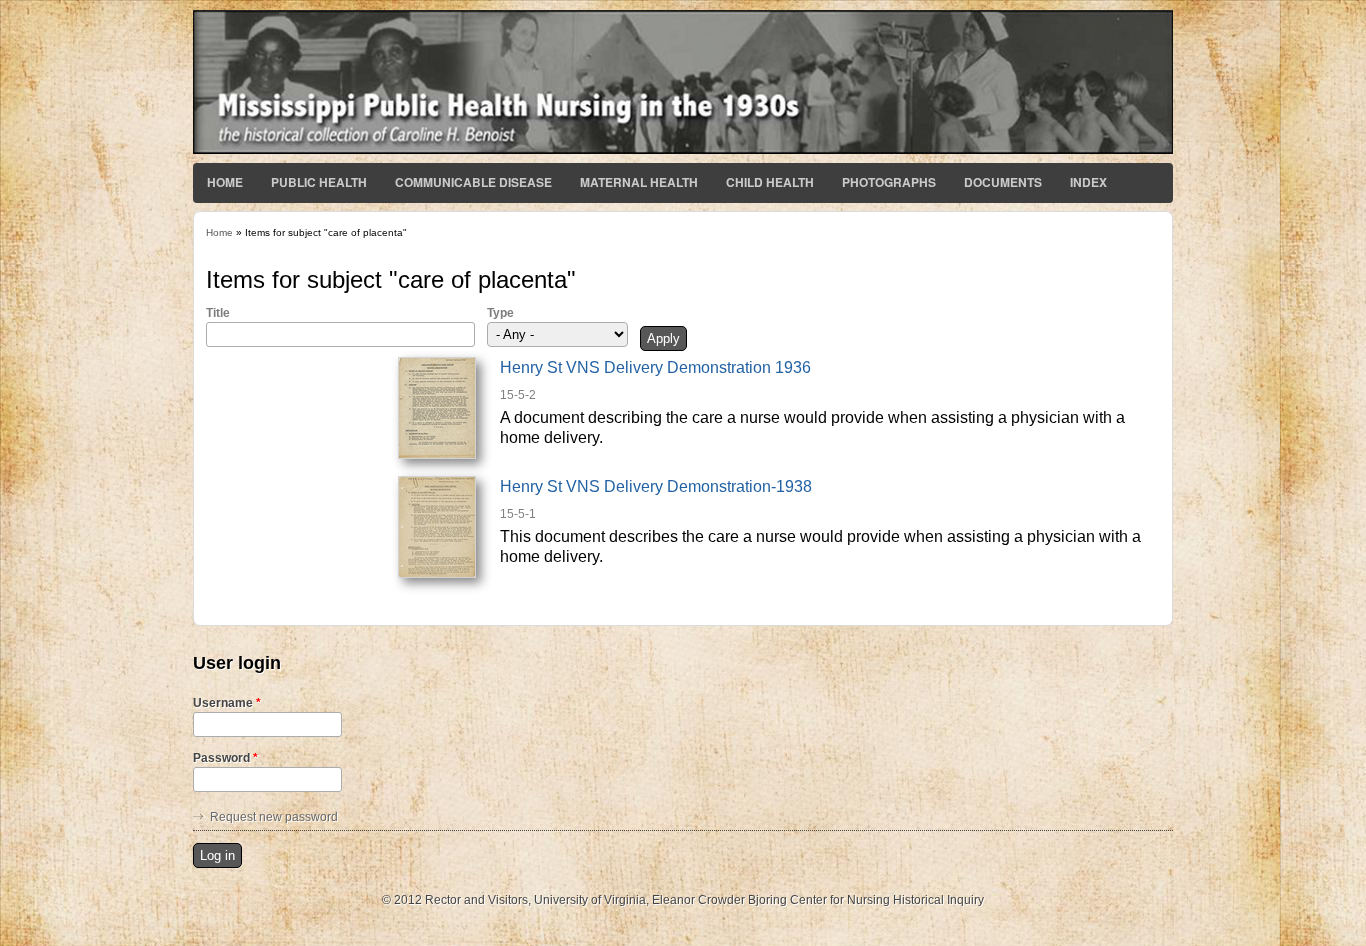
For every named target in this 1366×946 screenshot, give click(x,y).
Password (225, 758)
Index (1088, 182)
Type (500, 313)
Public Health (319, 182)
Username (227, 703)
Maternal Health (639, 182)
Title (218, 313)
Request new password (274, 817)
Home (225, 182)
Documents (1003, 182)
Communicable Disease (473, 182)
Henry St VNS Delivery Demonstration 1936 (655, 367)
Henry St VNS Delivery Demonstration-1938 (656, 486)
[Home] (683, 150)
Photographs (889, 182)
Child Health (770, 182)
